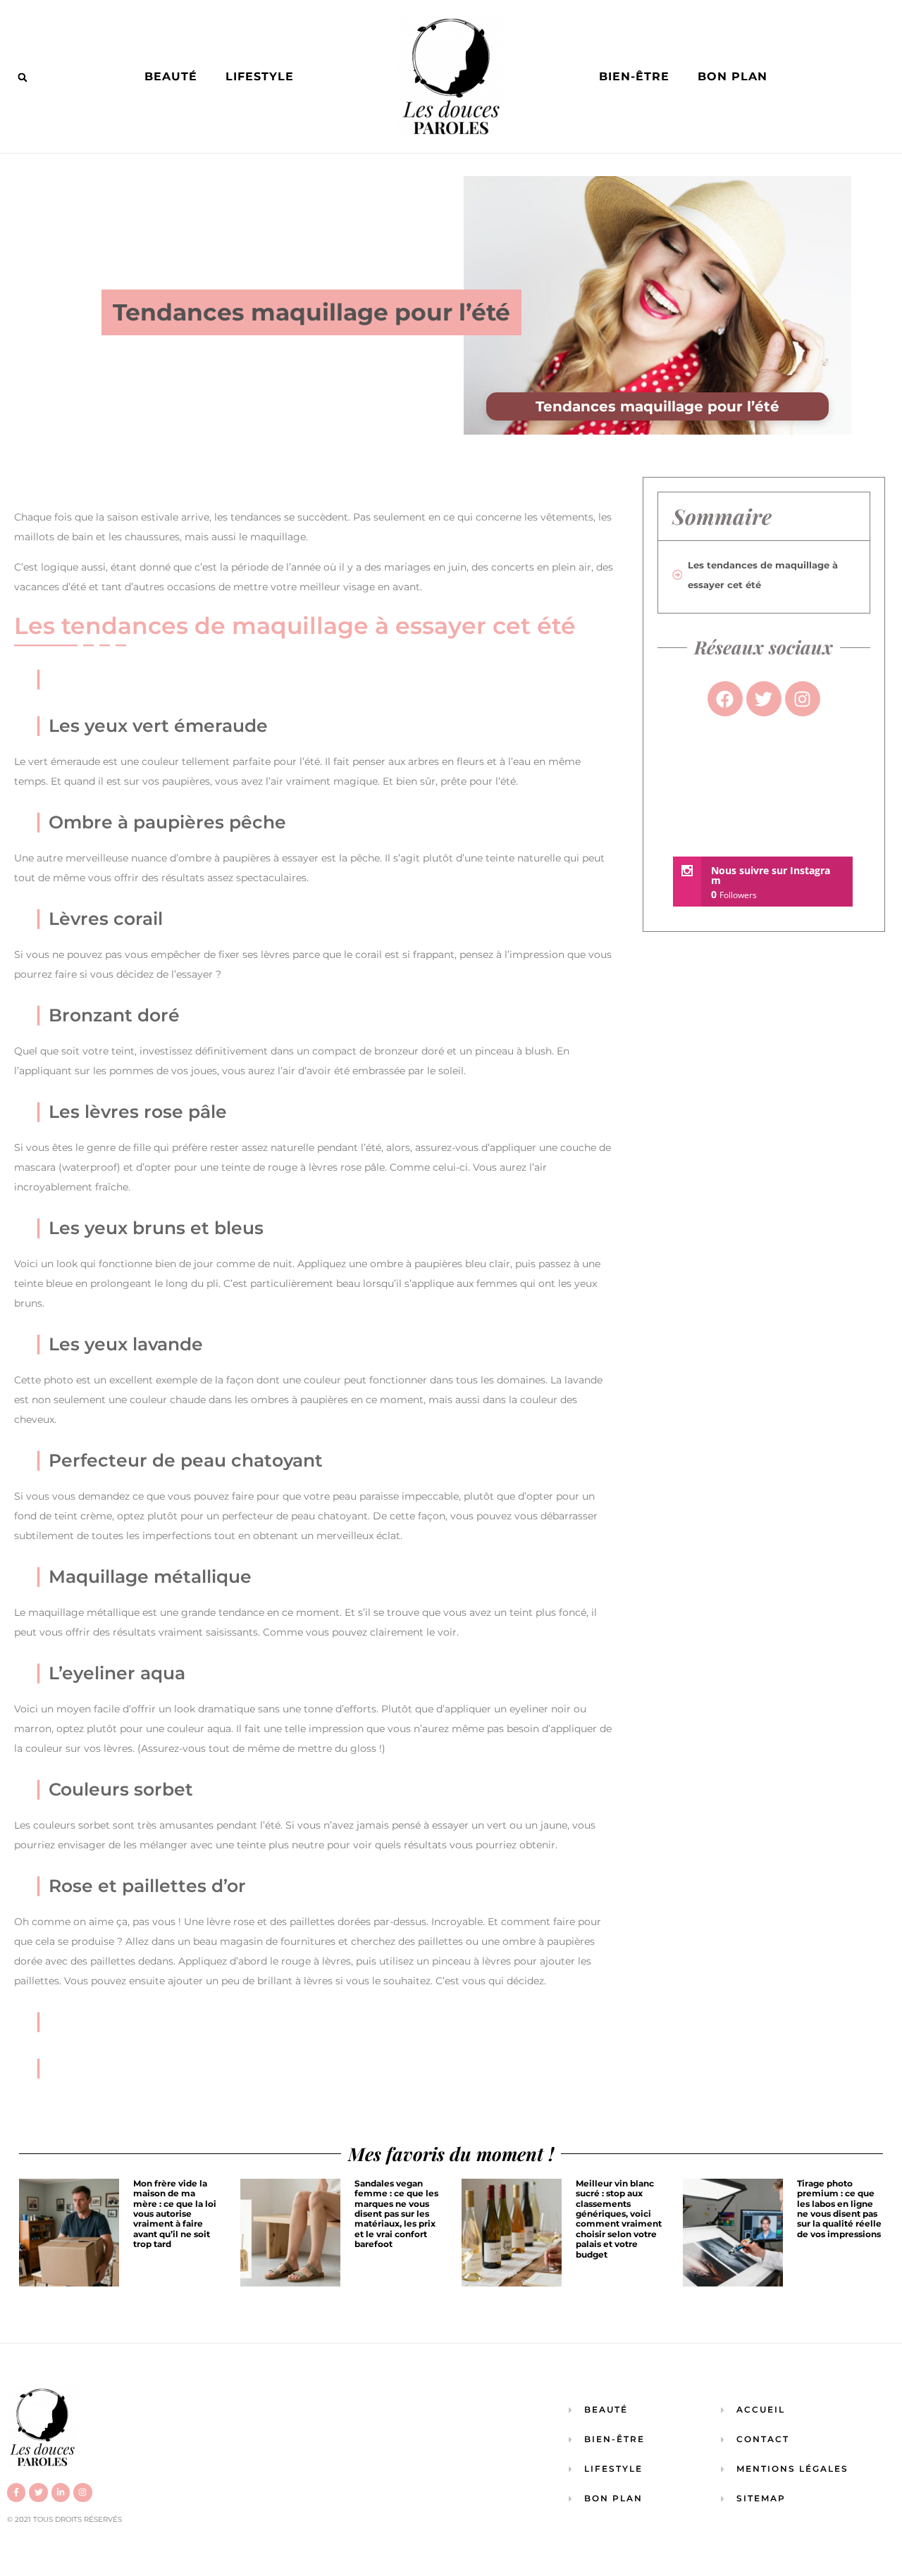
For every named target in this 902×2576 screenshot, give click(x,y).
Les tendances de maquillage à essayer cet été (763, 575)
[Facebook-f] (16, 2492)
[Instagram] (82, 2492)
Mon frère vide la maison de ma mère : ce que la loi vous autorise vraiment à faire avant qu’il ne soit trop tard (175, 2214)
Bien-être (634, 76)
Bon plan (733, 76)
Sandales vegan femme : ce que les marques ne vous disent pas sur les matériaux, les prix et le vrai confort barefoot (396, 2214)
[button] (23, 77)
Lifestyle (260, 76)
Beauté (171, 76)
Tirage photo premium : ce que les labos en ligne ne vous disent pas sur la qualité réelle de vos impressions (839, 2209)
